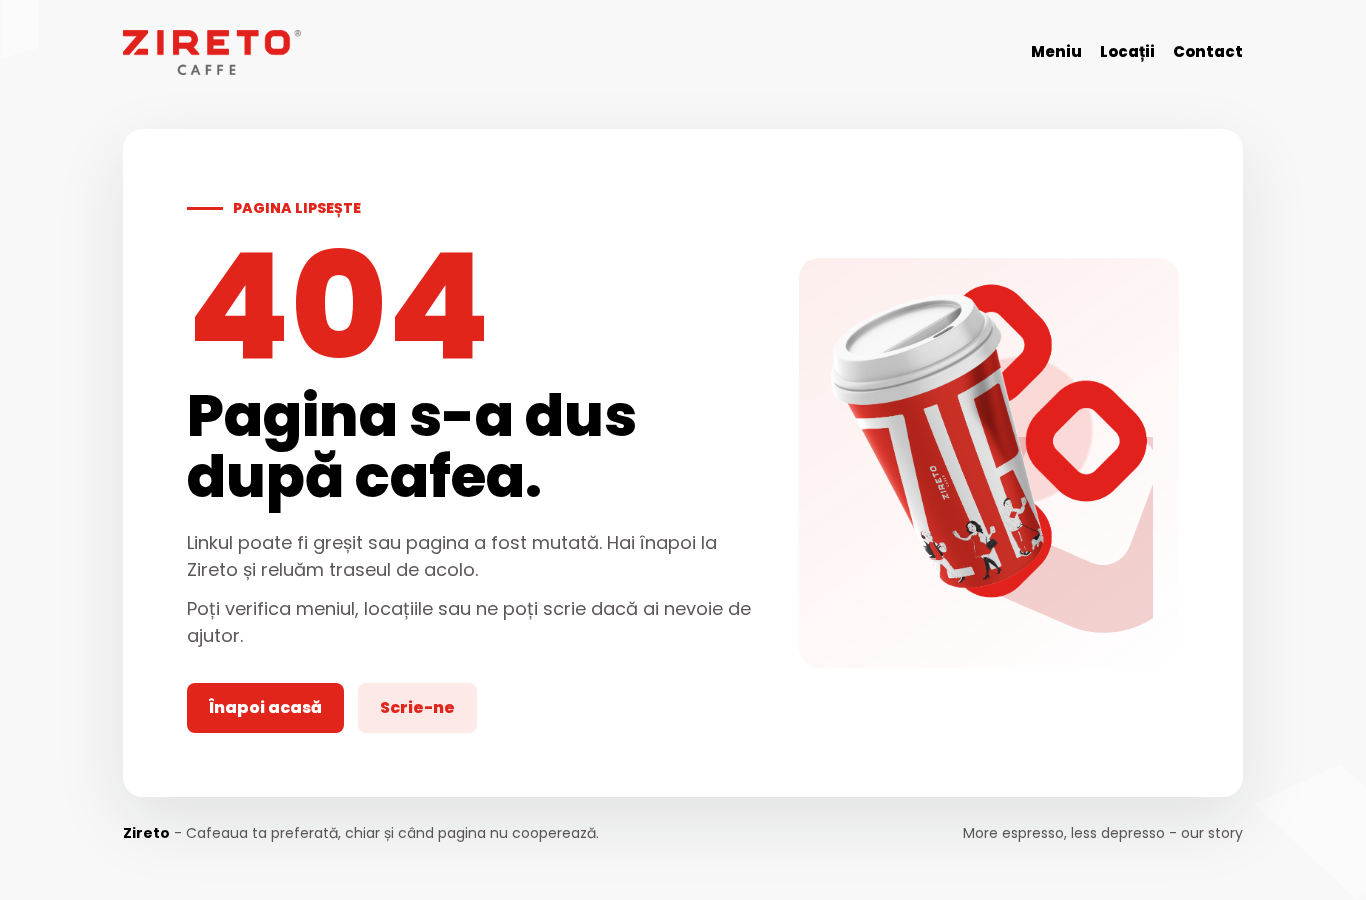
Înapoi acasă (265, 707)
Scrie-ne (417, 707)
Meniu (1056, 51)
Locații (1127, 51)
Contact (1208, 51)
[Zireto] (212, 52)
